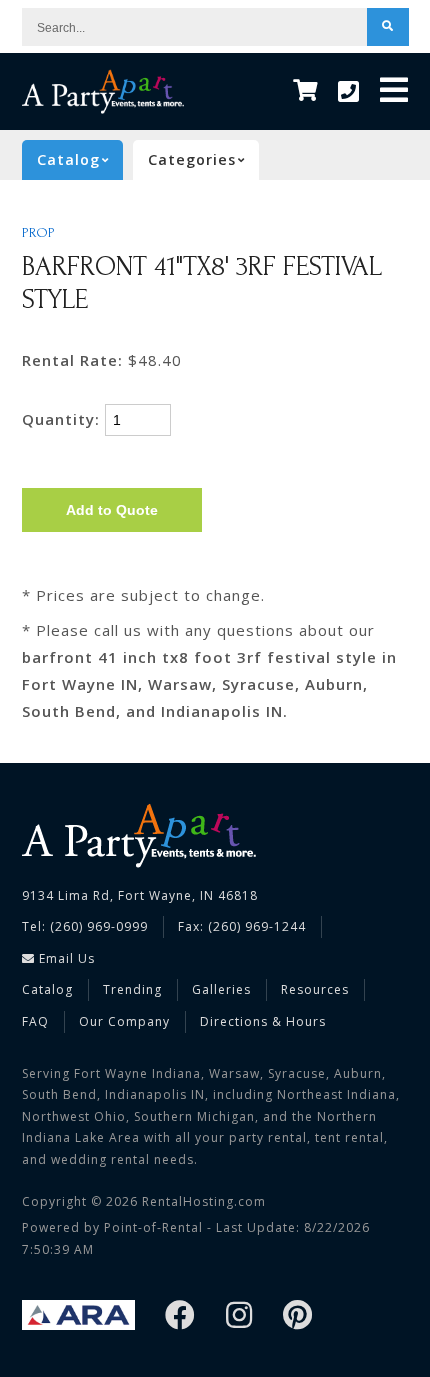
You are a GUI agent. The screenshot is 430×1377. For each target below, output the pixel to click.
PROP (38, 233)
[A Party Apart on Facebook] (180, 1316)
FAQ (35, 1021)
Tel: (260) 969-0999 (85, 926)
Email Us (65, 958)
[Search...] (388, 27)
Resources (315, 989)
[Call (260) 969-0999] (349, 92)
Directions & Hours (263, 1021)
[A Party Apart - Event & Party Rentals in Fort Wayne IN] (103, 91)
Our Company (124, 1021)
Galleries (221, 989)
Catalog (47, 989)
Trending (132, 989)
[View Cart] (305, 91)
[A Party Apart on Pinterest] (298, 1316)
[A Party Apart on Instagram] (239, 1316)
